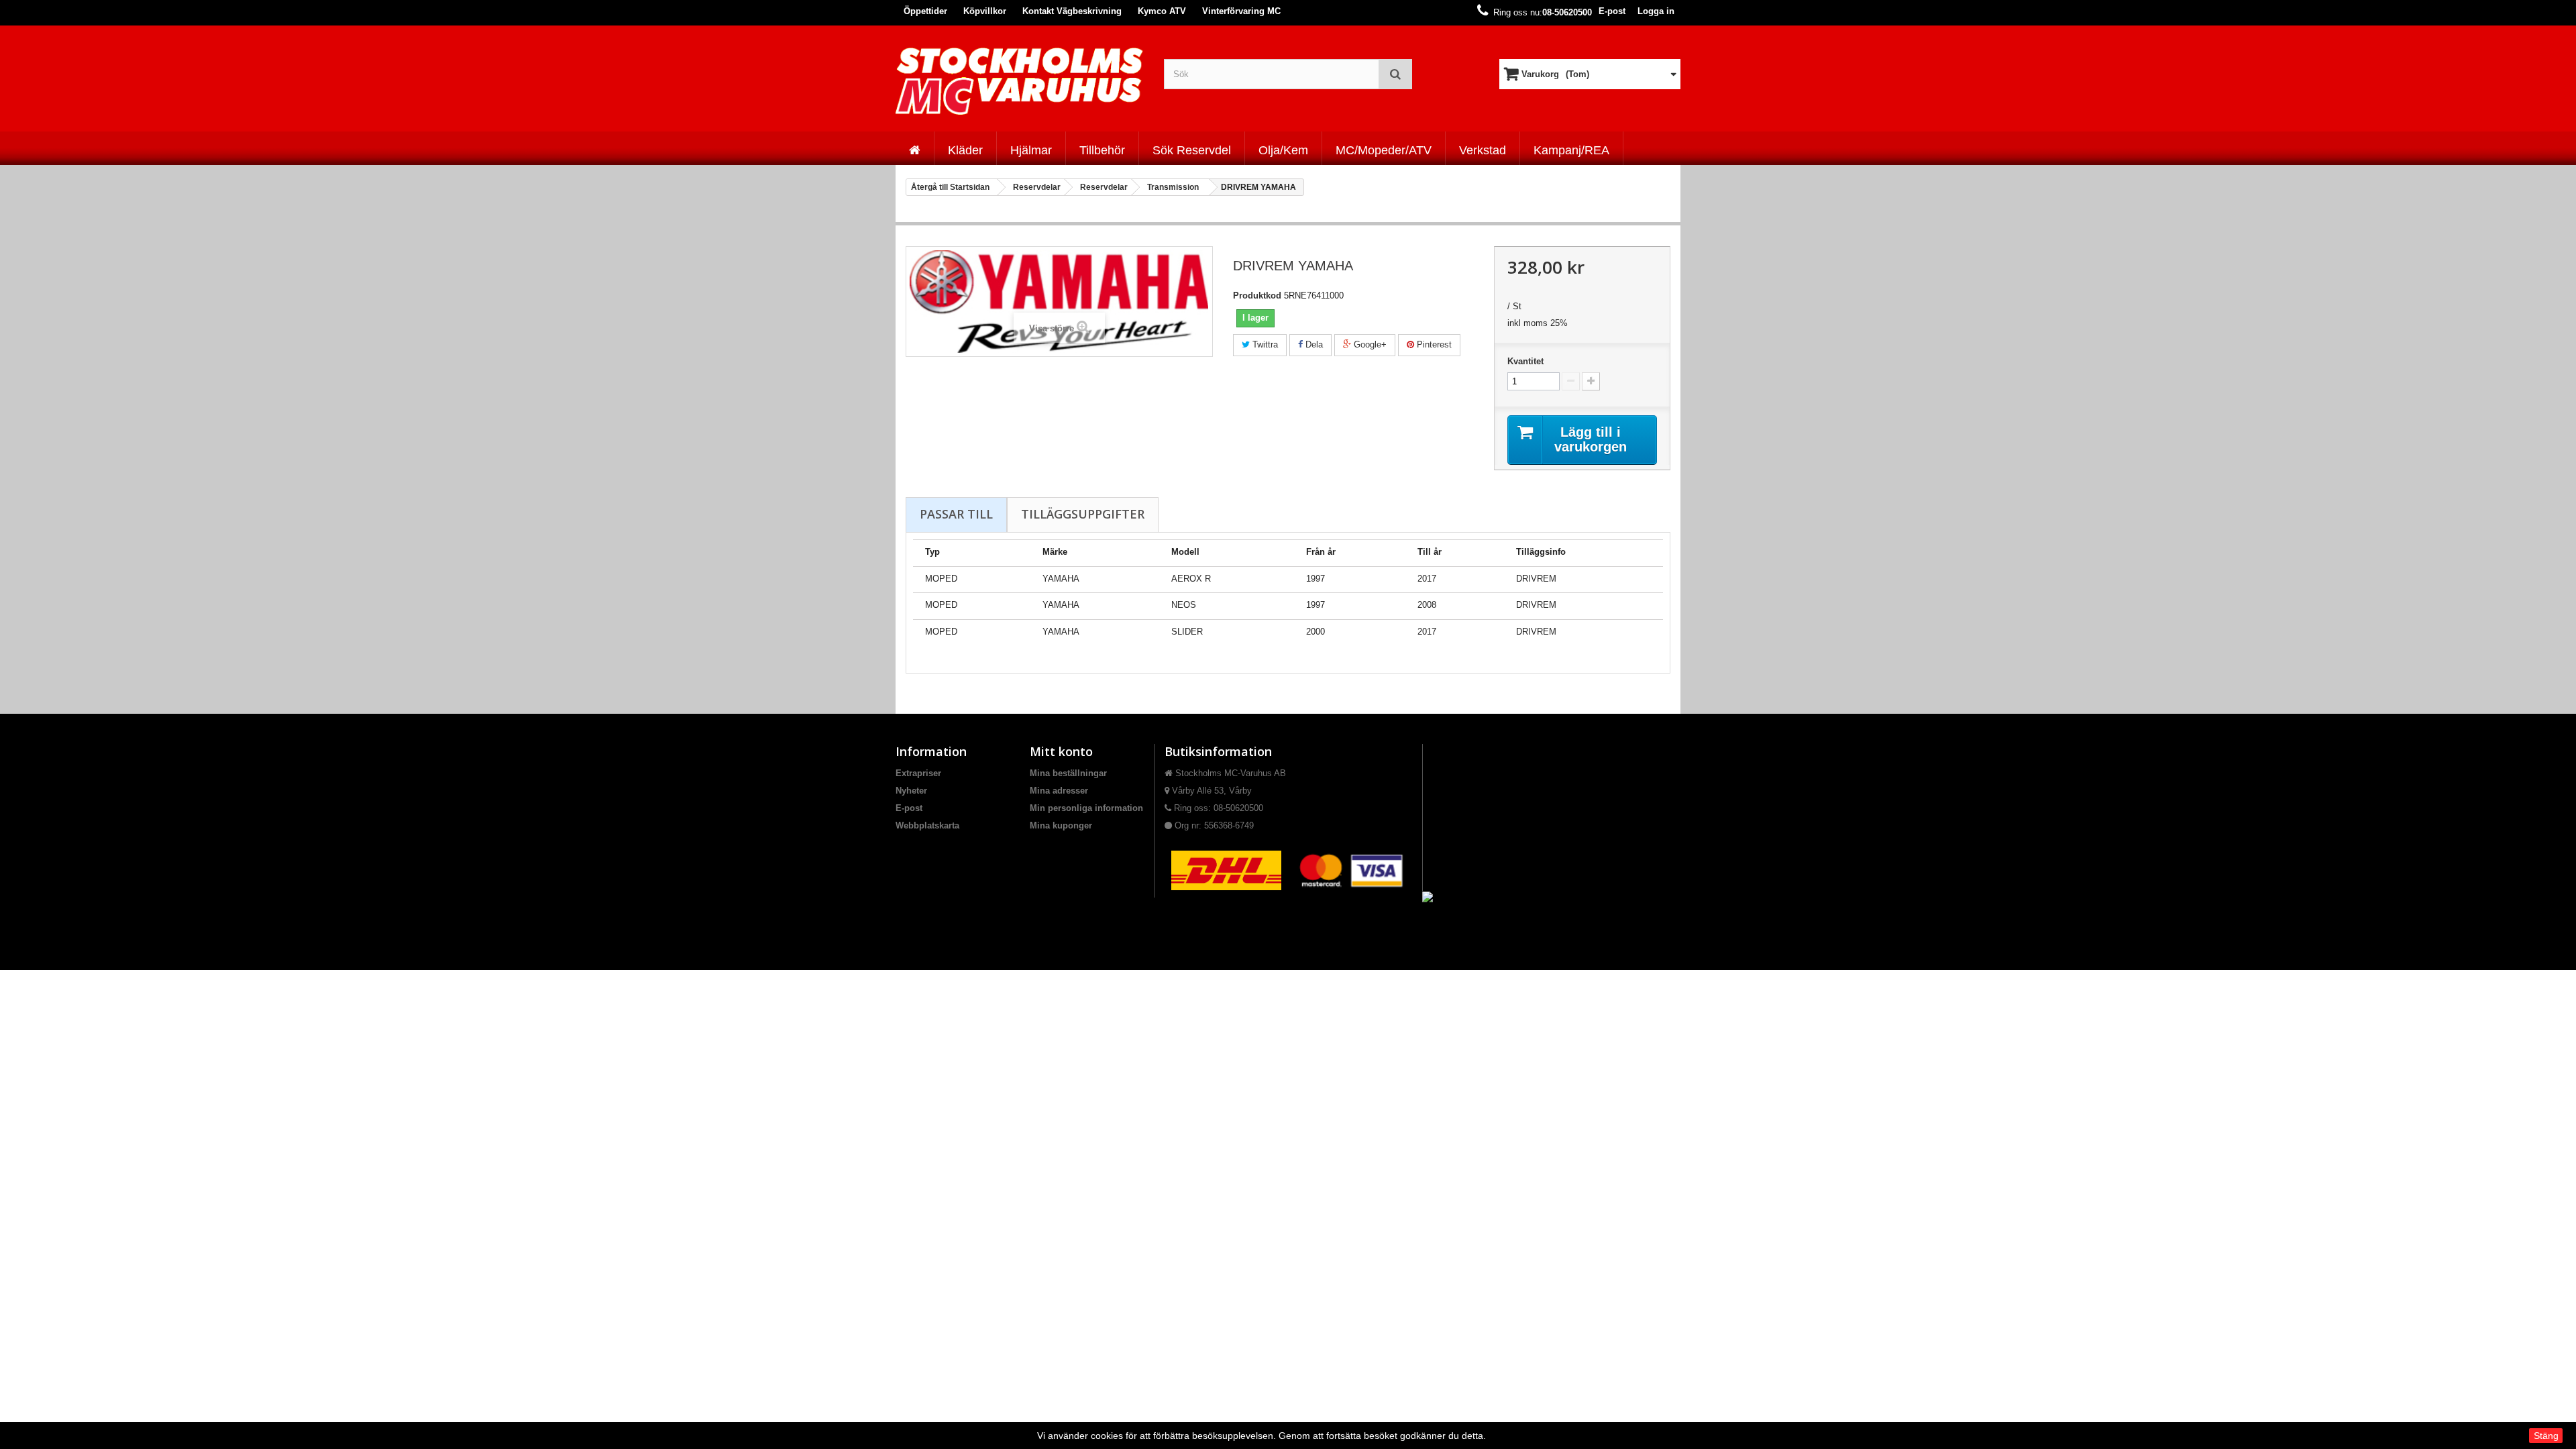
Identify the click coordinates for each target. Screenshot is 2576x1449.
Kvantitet (1525, 361)
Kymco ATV (1162, 11)
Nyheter (911, 791)
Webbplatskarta (927, 825)
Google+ (1369, 344)
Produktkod (1257, 296)
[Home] (915, 148)
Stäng (2546, 1436)
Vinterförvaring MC (1241, 11)
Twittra (1264, 344)
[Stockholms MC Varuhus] (1020, 81)
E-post (1612, 11)
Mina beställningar (1068, 773)
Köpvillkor (985, 11)
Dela (1313, 344)
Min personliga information (1086, 808)
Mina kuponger (1061, 825)
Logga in (1656, 11)
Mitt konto (1061, 751)
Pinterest (1433, 344)
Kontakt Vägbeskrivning (1072, 11)
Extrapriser (918, 773)
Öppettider (925, 11)
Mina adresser (1059, 791)
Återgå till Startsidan (950, 187)
